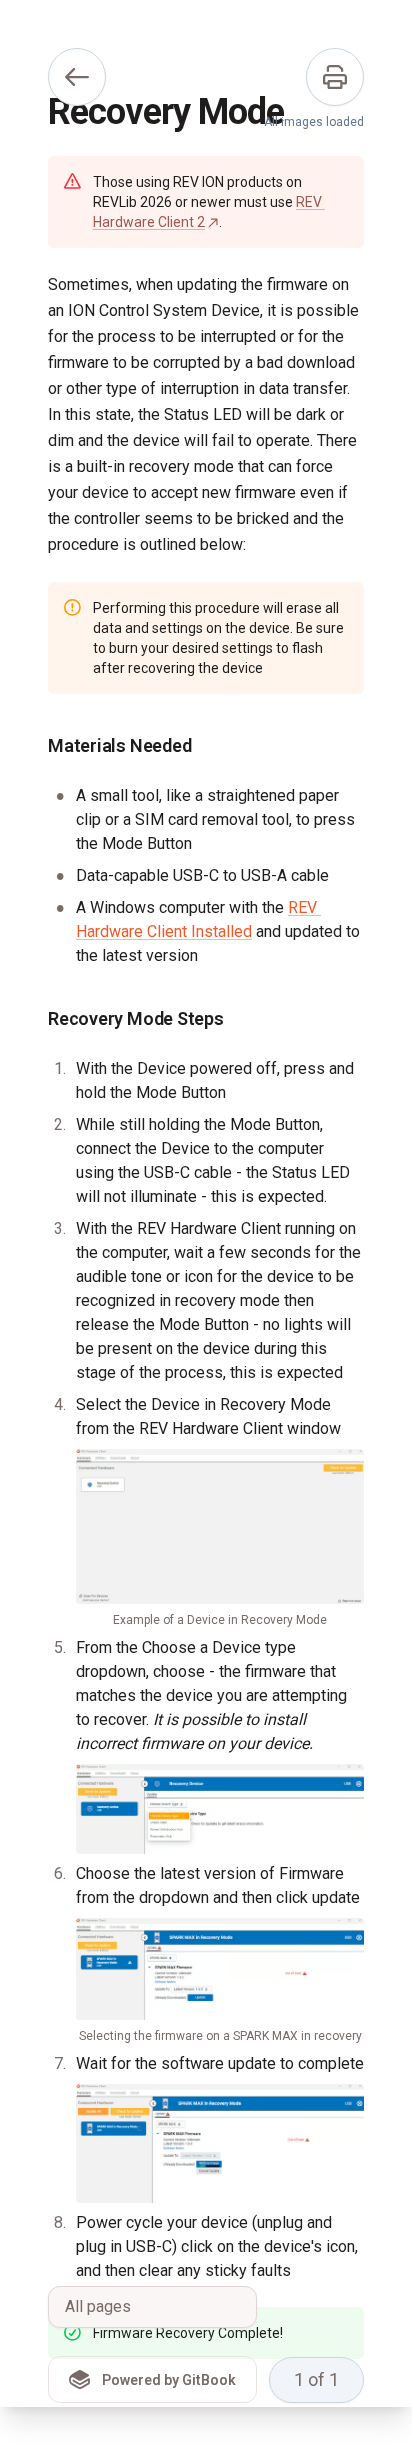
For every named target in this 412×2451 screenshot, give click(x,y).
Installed (219, 931)
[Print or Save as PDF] (335, 77)
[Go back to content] (77, 77)
